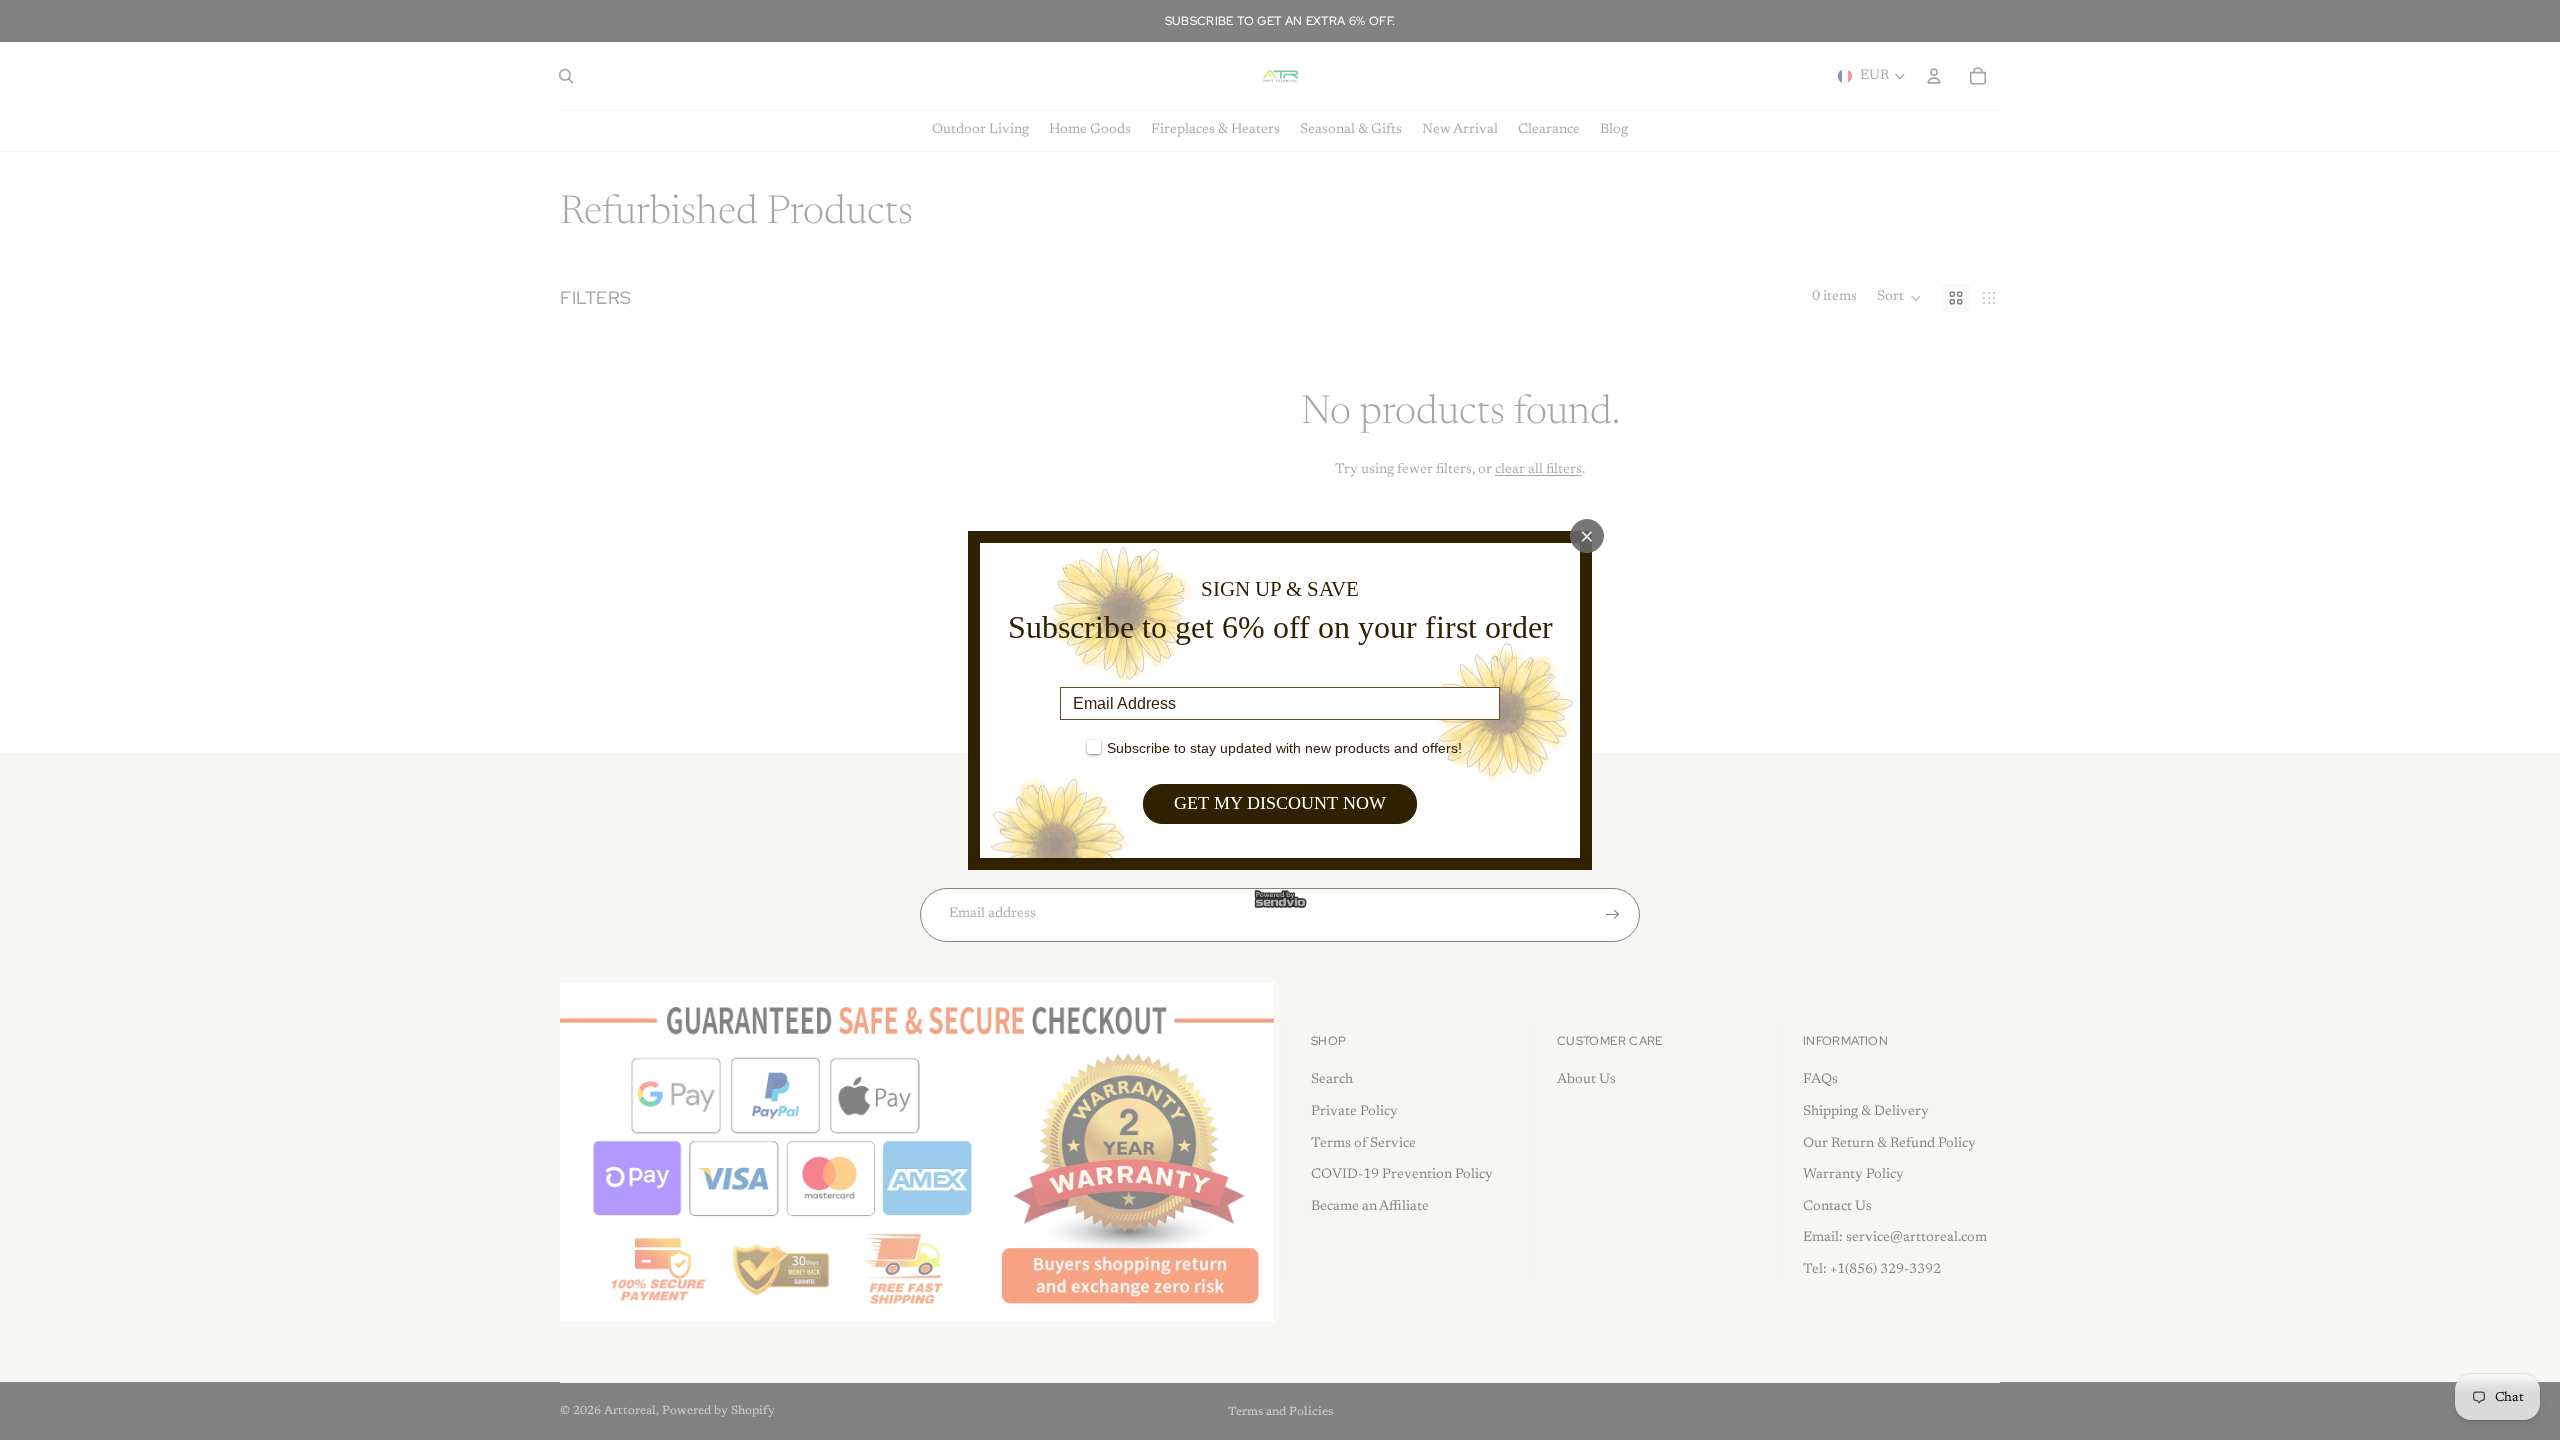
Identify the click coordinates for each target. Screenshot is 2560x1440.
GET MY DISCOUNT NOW (1280, 803)
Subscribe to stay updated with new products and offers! (1284, 748)
